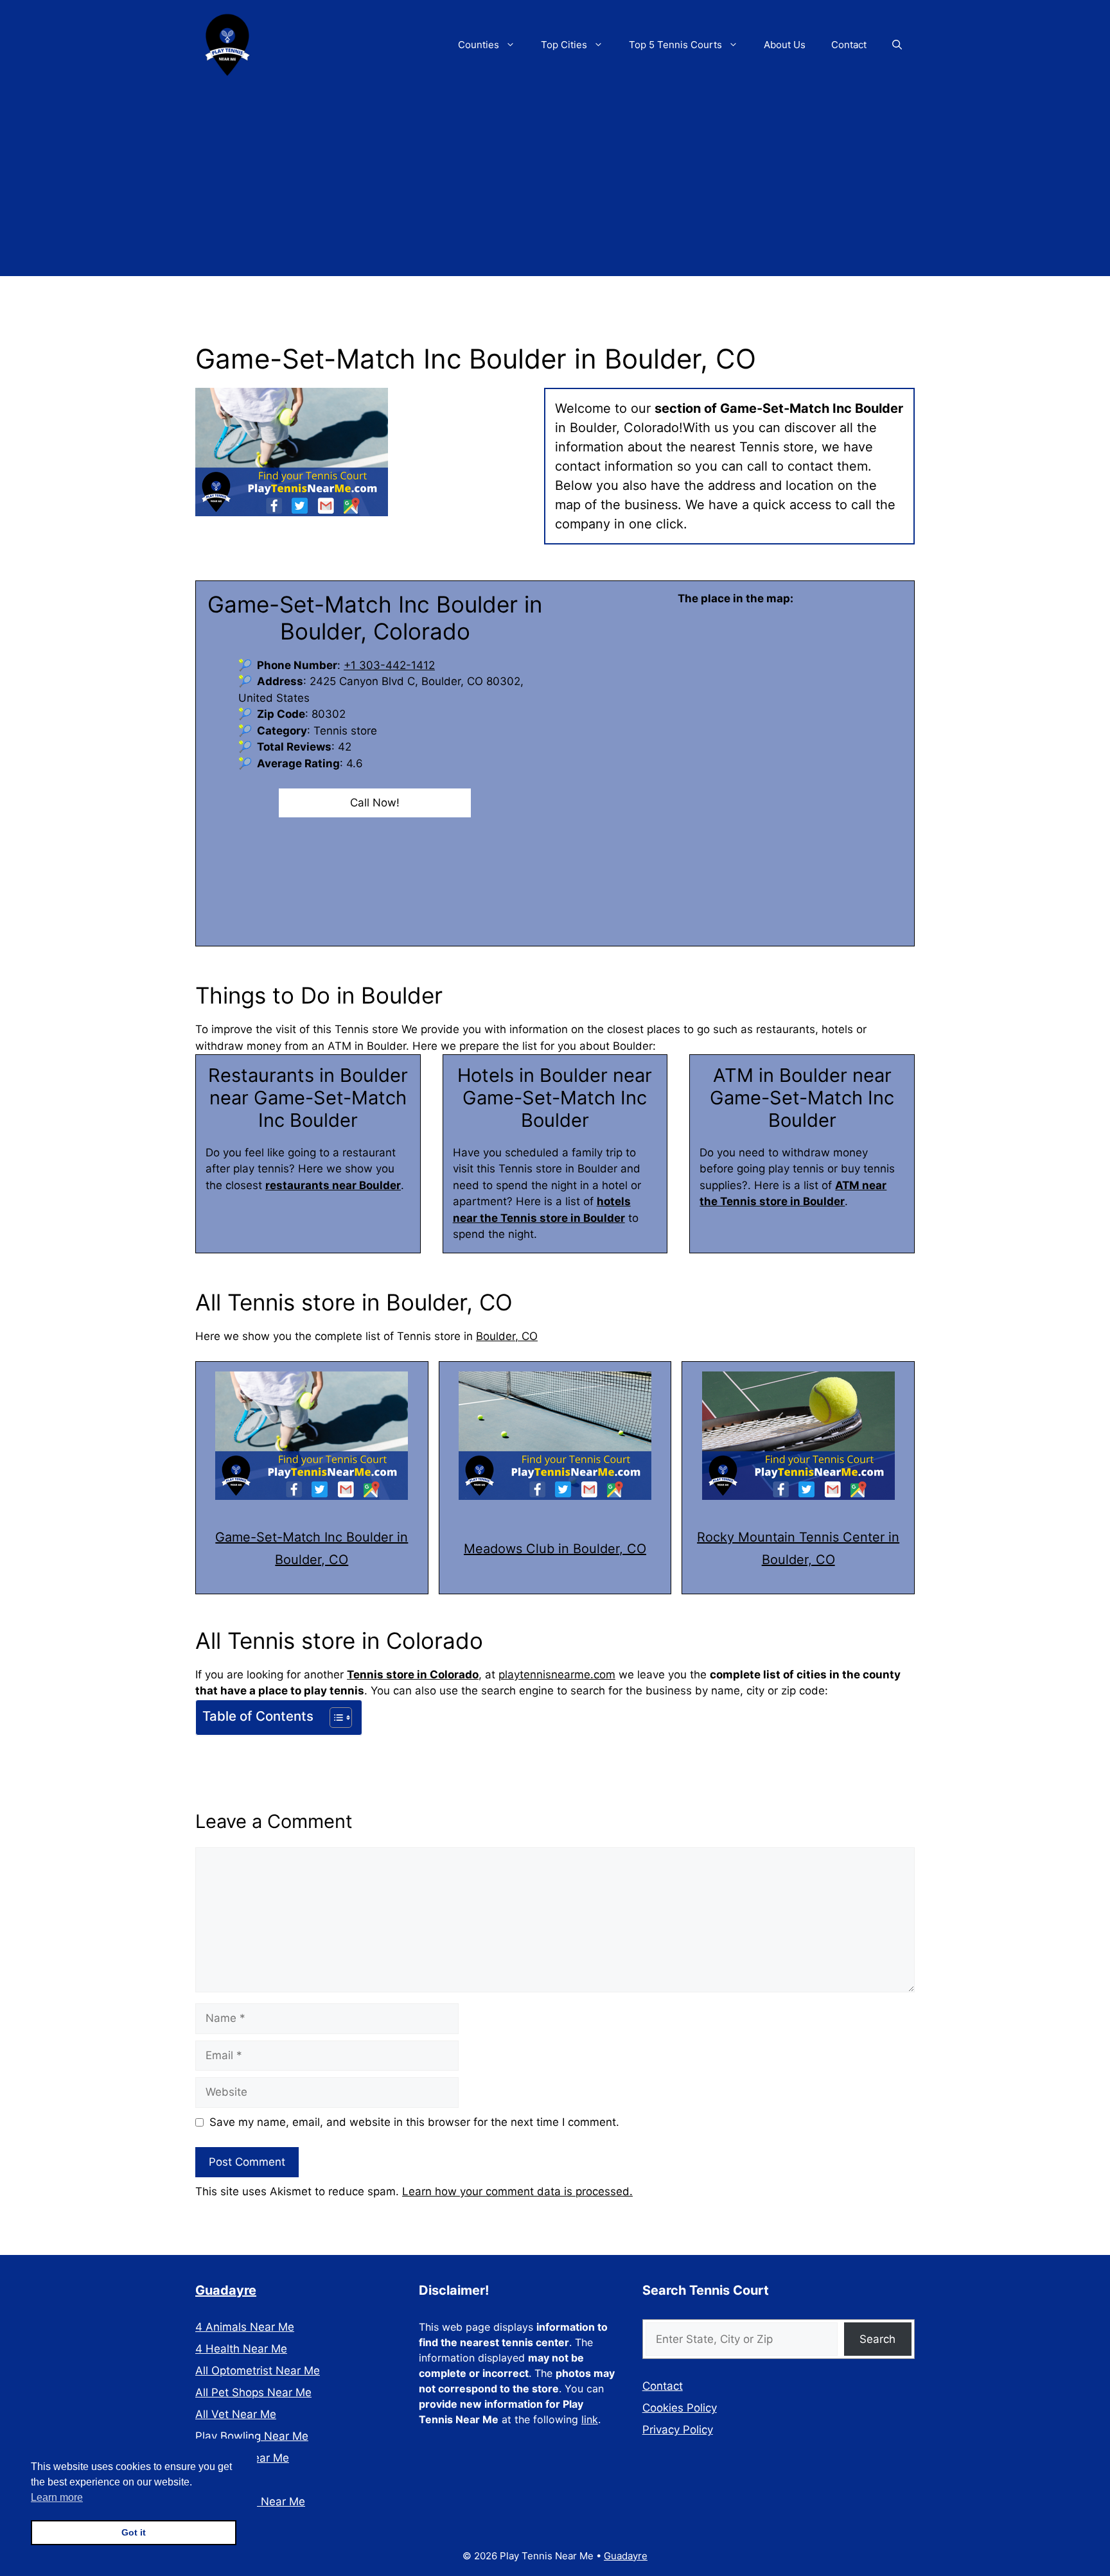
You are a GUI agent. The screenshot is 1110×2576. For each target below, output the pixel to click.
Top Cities (564, 45)
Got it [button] (134, 2532)
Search (877, 2339)
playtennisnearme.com (557, 1675)
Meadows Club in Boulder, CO (555, 1549)
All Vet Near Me (236, 2414)
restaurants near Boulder (333, 1185)
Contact (849, 45)
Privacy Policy (678, 2430)
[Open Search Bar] (897, 45)
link (590, 2419)
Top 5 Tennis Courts (675, 45)
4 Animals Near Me (245, 2327)
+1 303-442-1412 (389, 665)
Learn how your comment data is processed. (517, 2191)
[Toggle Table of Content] (334, 1718)
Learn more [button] (57, 2497)
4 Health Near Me (241, 2349)
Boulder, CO (507, 1336)
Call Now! (375, 803)
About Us (785, 45)
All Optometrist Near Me (258, 2371)
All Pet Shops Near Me (253, 2392)
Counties (479, 45)
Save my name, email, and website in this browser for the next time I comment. (414, 2122)
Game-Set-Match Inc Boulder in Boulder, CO (312, 1548)
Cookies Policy (680, 2408)
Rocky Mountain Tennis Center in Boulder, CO (798, 1548)
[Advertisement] (555, 186)
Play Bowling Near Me (252, 2436)
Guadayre (226, 2290)
